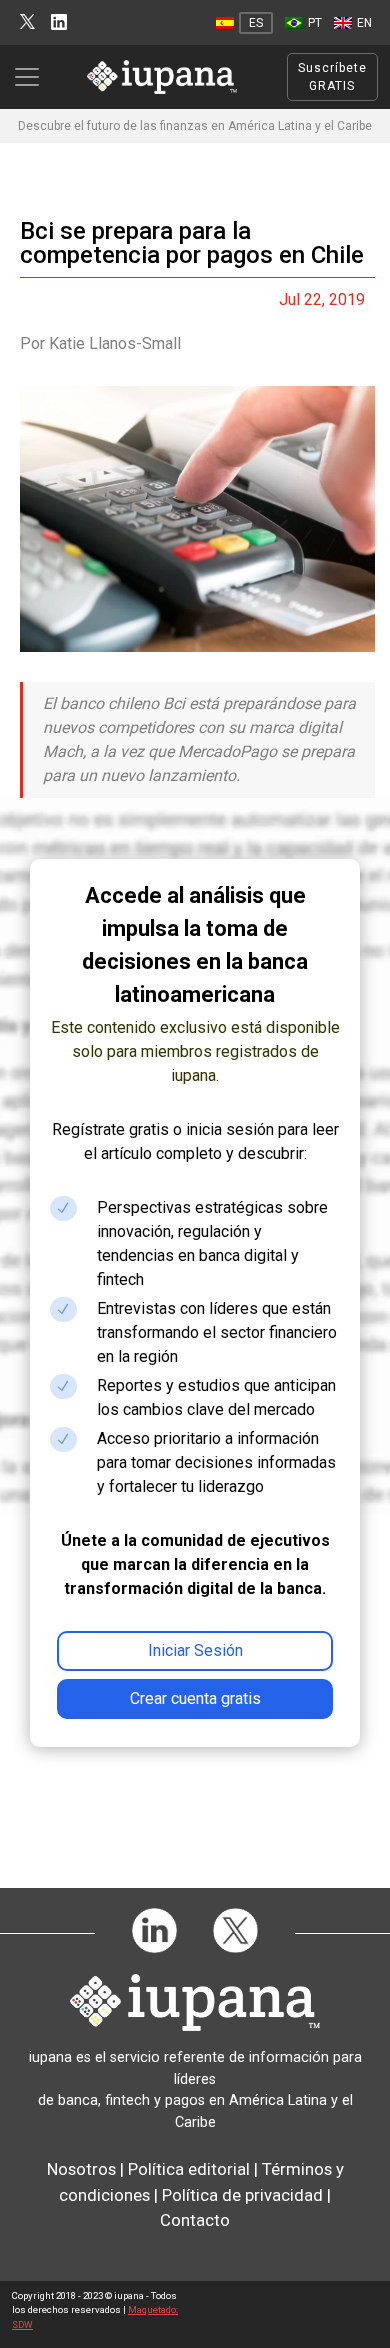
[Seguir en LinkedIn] (59, 22)
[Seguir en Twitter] (27, 22)
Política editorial (189, 2169)
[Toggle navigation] (33, 77)
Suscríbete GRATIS (332, 77)
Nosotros (81, 2169)
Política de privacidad (242, 2195)
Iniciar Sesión (195, 1650)
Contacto (195, 2220)
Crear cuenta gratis (195, 1698)
